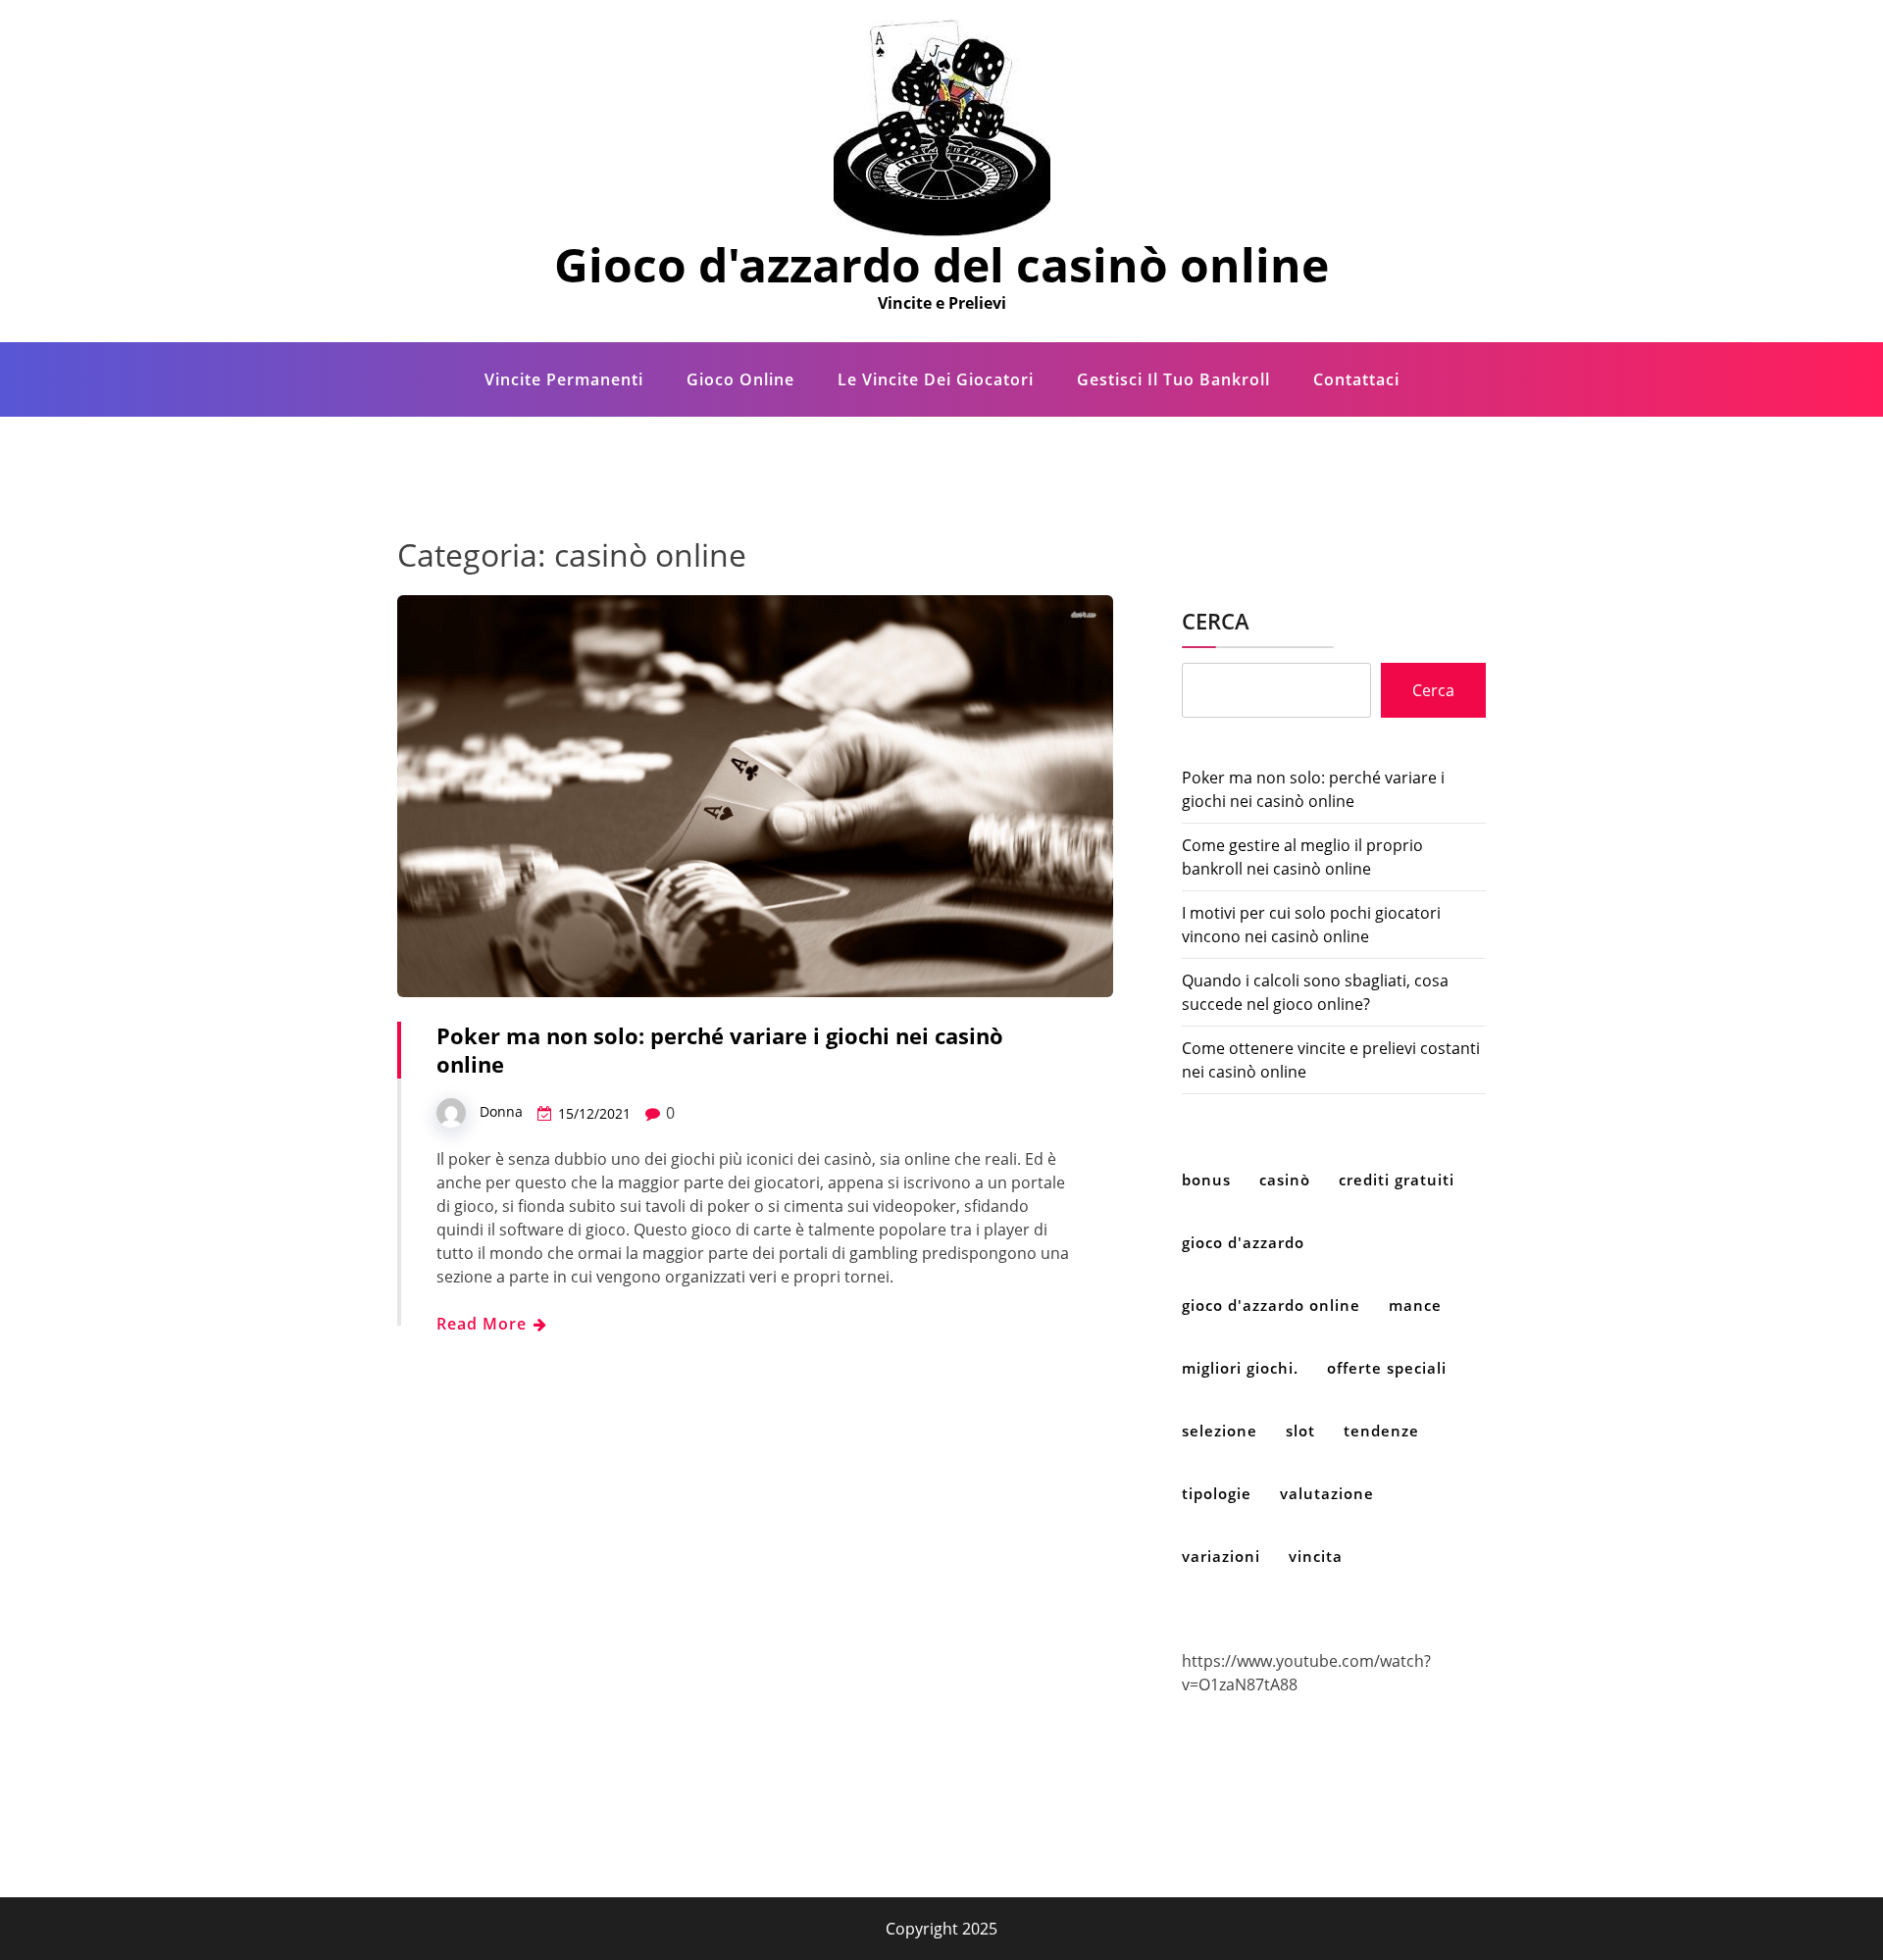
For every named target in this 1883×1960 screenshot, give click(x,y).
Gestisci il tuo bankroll (1173, 379)
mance (1415, 1305)
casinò (1285, 1180)
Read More (484, 1324)
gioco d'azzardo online (1271, 1305)
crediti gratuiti (1397, 1180)
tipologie (1217, 1493)
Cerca (1216, 621)
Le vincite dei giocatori (936, 379)
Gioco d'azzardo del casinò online (941, 264)
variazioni (1221, 1556)
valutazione (1327, 1493)
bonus (1206, 1180)
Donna (501, 1111)
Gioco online (740, 379)
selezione (1220, 1431)
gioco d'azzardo (1243, 1242)
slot (1300, 1431)
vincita (1316, 1556)
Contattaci (1356, 379)
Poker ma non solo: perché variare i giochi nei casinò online (720, 1050)
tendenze (1381, 1431)
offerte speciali (1387, 1368)
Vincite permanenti (564, 379)
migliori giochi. (1240, 1368)
